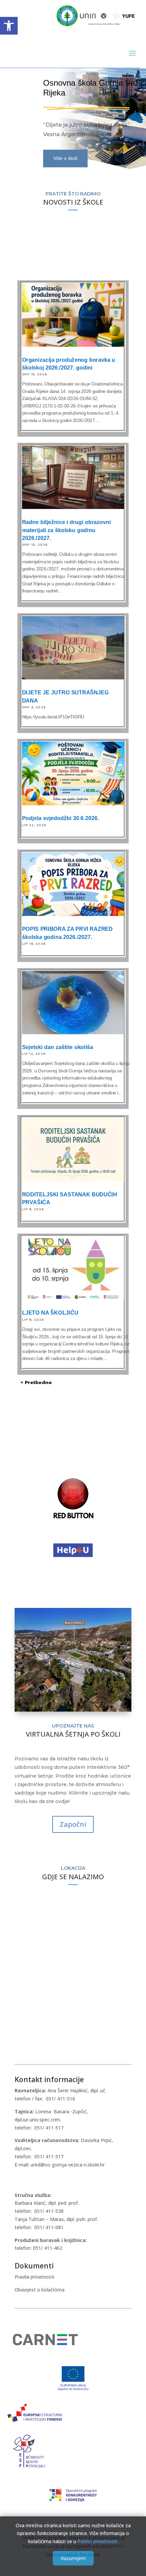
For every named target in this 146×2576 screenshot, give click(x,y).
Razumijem (73, 2558)
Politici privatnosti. (98, 2541)
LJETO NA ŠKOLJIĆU (50, 1313)
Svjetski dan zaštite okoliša (58, 1047)
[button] (9, 26)
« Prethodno (36, 1382)
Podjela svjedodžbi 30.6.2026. (61, 818)
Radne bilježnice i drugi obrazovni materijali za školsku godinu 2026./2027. (67, 530)
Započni (73, 1824)
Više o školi (65, 158)
